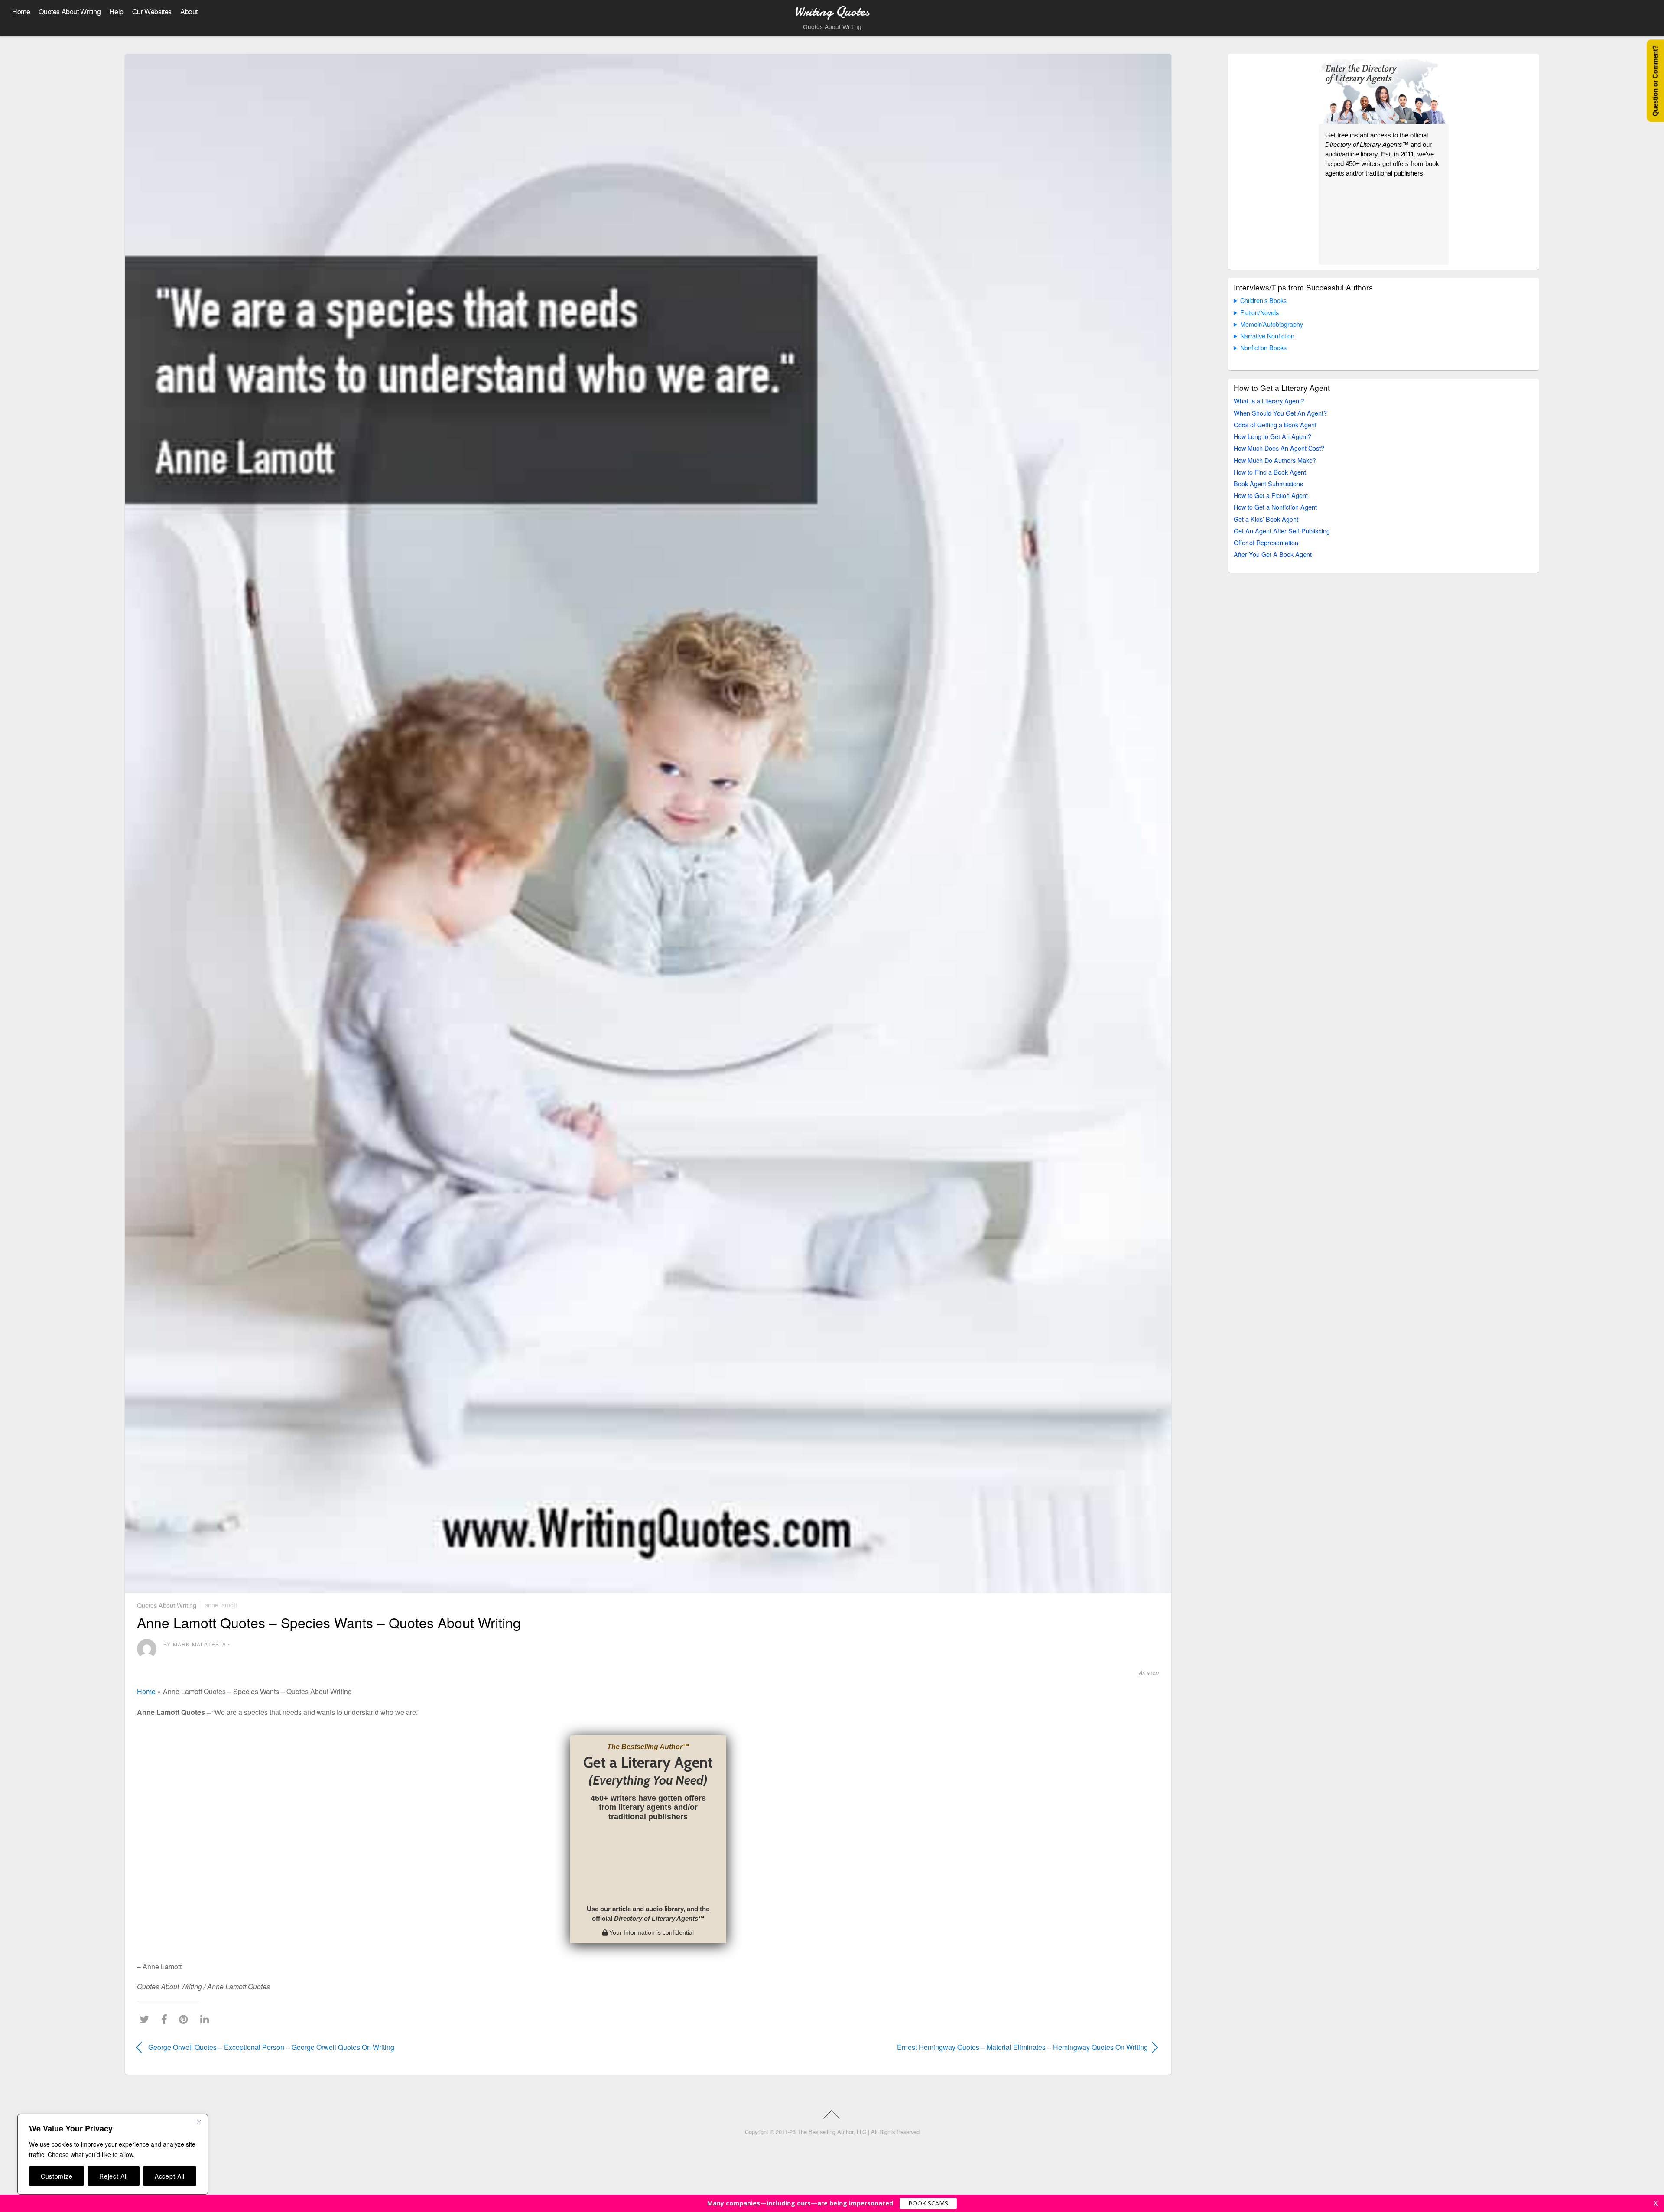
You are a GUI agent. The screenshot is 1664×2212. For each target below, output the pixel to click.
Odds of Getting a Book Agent (1275, 425)
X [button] (1656, 2203)
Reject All (114, 2176)
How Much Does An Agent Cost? (1279, 448)
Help (116, 11)
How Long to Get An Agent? (1272, 436)
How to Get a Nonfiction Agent (1275, 507)
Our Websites (152, 11)
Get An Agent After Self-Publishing (1282, 531)
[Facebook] (166, 2019)
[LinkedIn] (207, 2019)
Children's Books (1263, 300)
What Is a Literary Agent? (1269, 401)
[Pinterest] (186, 2019)
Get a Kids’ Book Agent (1266, 519)
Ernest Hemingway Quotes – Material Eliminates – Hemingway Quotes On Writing (913, 2047)
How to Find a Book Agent (1270, 472)
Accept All (170, 2176)
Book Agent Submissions (1268, 483)
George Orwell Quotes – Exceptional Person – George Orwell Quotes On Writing (271, 2047)
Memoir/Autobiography (1272, 324)
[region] (113, 2154)
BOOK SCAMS (928, 2203)
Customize (57, 2176)
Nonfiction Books (1263, 347)
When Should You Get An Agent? (1280, 413)
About (189, 11)
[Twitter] (146, 2019)
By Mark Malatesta (195, 1644)
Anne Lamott (221, 1605)
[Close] (199, 2121)
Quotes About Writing (70, 11)
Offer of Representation (1266, 542)
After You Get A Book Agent (1273, 554)
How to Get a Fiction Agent (1271, 495)
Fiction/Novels (1259, 312)
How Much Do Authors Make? (1275, 460)
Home (21, 11)
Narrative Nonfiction (1267, 336)
